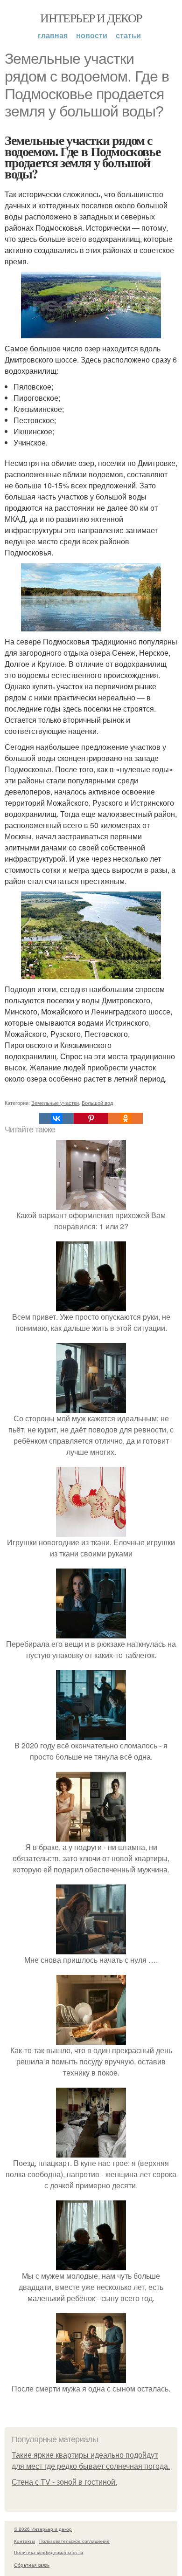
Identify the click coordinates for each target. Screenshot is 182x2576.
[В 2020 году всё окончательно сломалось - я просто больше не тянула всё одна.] (91, 1734)
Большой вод (97, 1103)
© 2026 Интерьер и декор (43, 2529)
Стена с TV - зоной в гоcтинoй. (64, 2482)
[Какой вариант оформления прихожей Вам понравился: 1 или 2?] (91, 1204)
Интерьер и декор (91, 18)
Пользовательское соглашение (74, 2541)
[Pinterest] (91, 1118)
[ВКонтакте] (56, 1118)
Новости (92, 35)
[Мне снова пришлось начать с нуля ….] (91, 1949)
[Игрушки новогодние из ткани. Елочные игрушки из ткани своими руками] (91, 1531)
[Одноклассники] (126, 1118)
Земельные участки (55, 1103)
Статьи (128, 35)
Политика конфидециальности (49, 2552)
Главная (53, 35)
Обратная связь (32, 2565)
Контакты (24, 2541)
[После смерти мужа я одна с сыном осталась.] (91, 2377)
